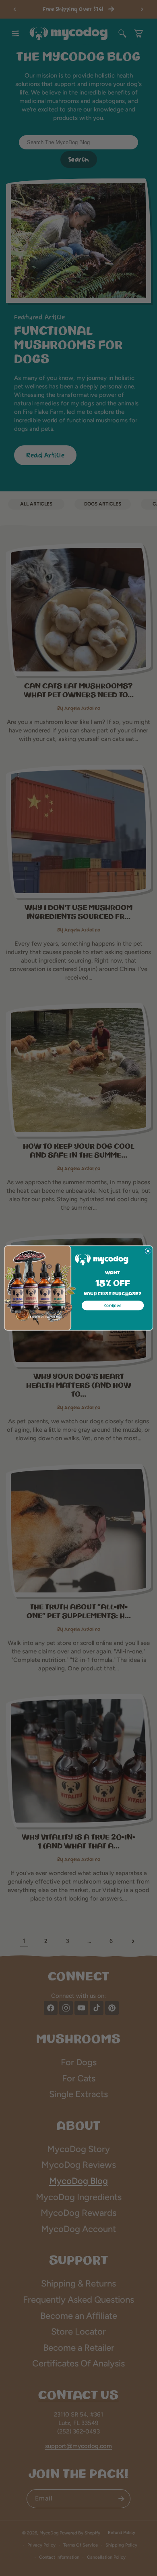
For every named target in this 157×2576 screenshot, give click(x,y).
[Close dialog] (148, 1251)
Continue (113, 1306)
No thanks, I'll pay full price (45, 1317)
